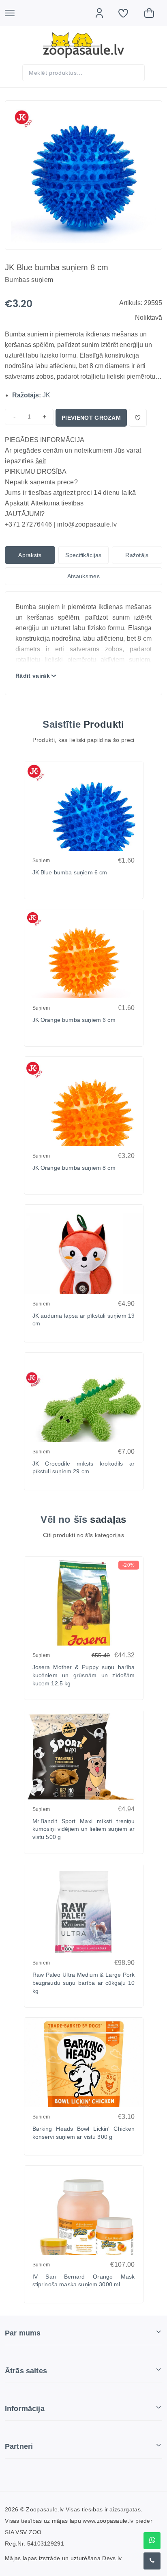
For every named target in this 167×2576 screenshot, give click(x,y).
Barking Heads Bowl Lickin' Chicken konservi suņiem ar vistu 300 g (84, 2133)
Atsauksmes (83, 576)
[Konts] (103, 13)
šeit (41, 461)
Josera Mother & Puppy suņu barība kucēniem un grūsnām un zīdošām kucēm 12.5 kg (84, 1675)
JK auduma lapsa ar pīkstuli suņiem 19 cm (84, 1320)
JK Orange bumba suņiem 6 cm (74, 1020)
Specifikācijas (83, 555)
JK (46, 395)
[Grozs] (153, 13)
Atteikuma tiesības (57, 503)
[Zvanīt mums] (152, 2561)
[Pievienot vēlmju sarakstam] (138, 418)
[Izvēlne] (14, 13)
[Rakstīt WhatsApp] (152, 2541)
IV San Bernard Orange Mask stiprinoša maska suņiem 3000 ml (84, 2281)
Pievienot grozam (91, 418)
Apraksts (30, 555)
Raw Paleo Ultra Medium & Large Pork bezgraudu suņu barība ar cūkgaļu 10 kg (84, 1983)
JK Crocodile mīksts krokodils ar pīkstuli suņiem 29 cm (84, 1468)
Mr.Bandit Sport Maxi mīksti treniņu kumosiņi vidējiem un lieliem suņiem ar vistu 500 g (84, 1829)
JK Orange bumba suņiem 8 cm (74, 1168)
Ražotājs (137, 555)
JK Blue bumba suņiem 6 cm (70, 872)
